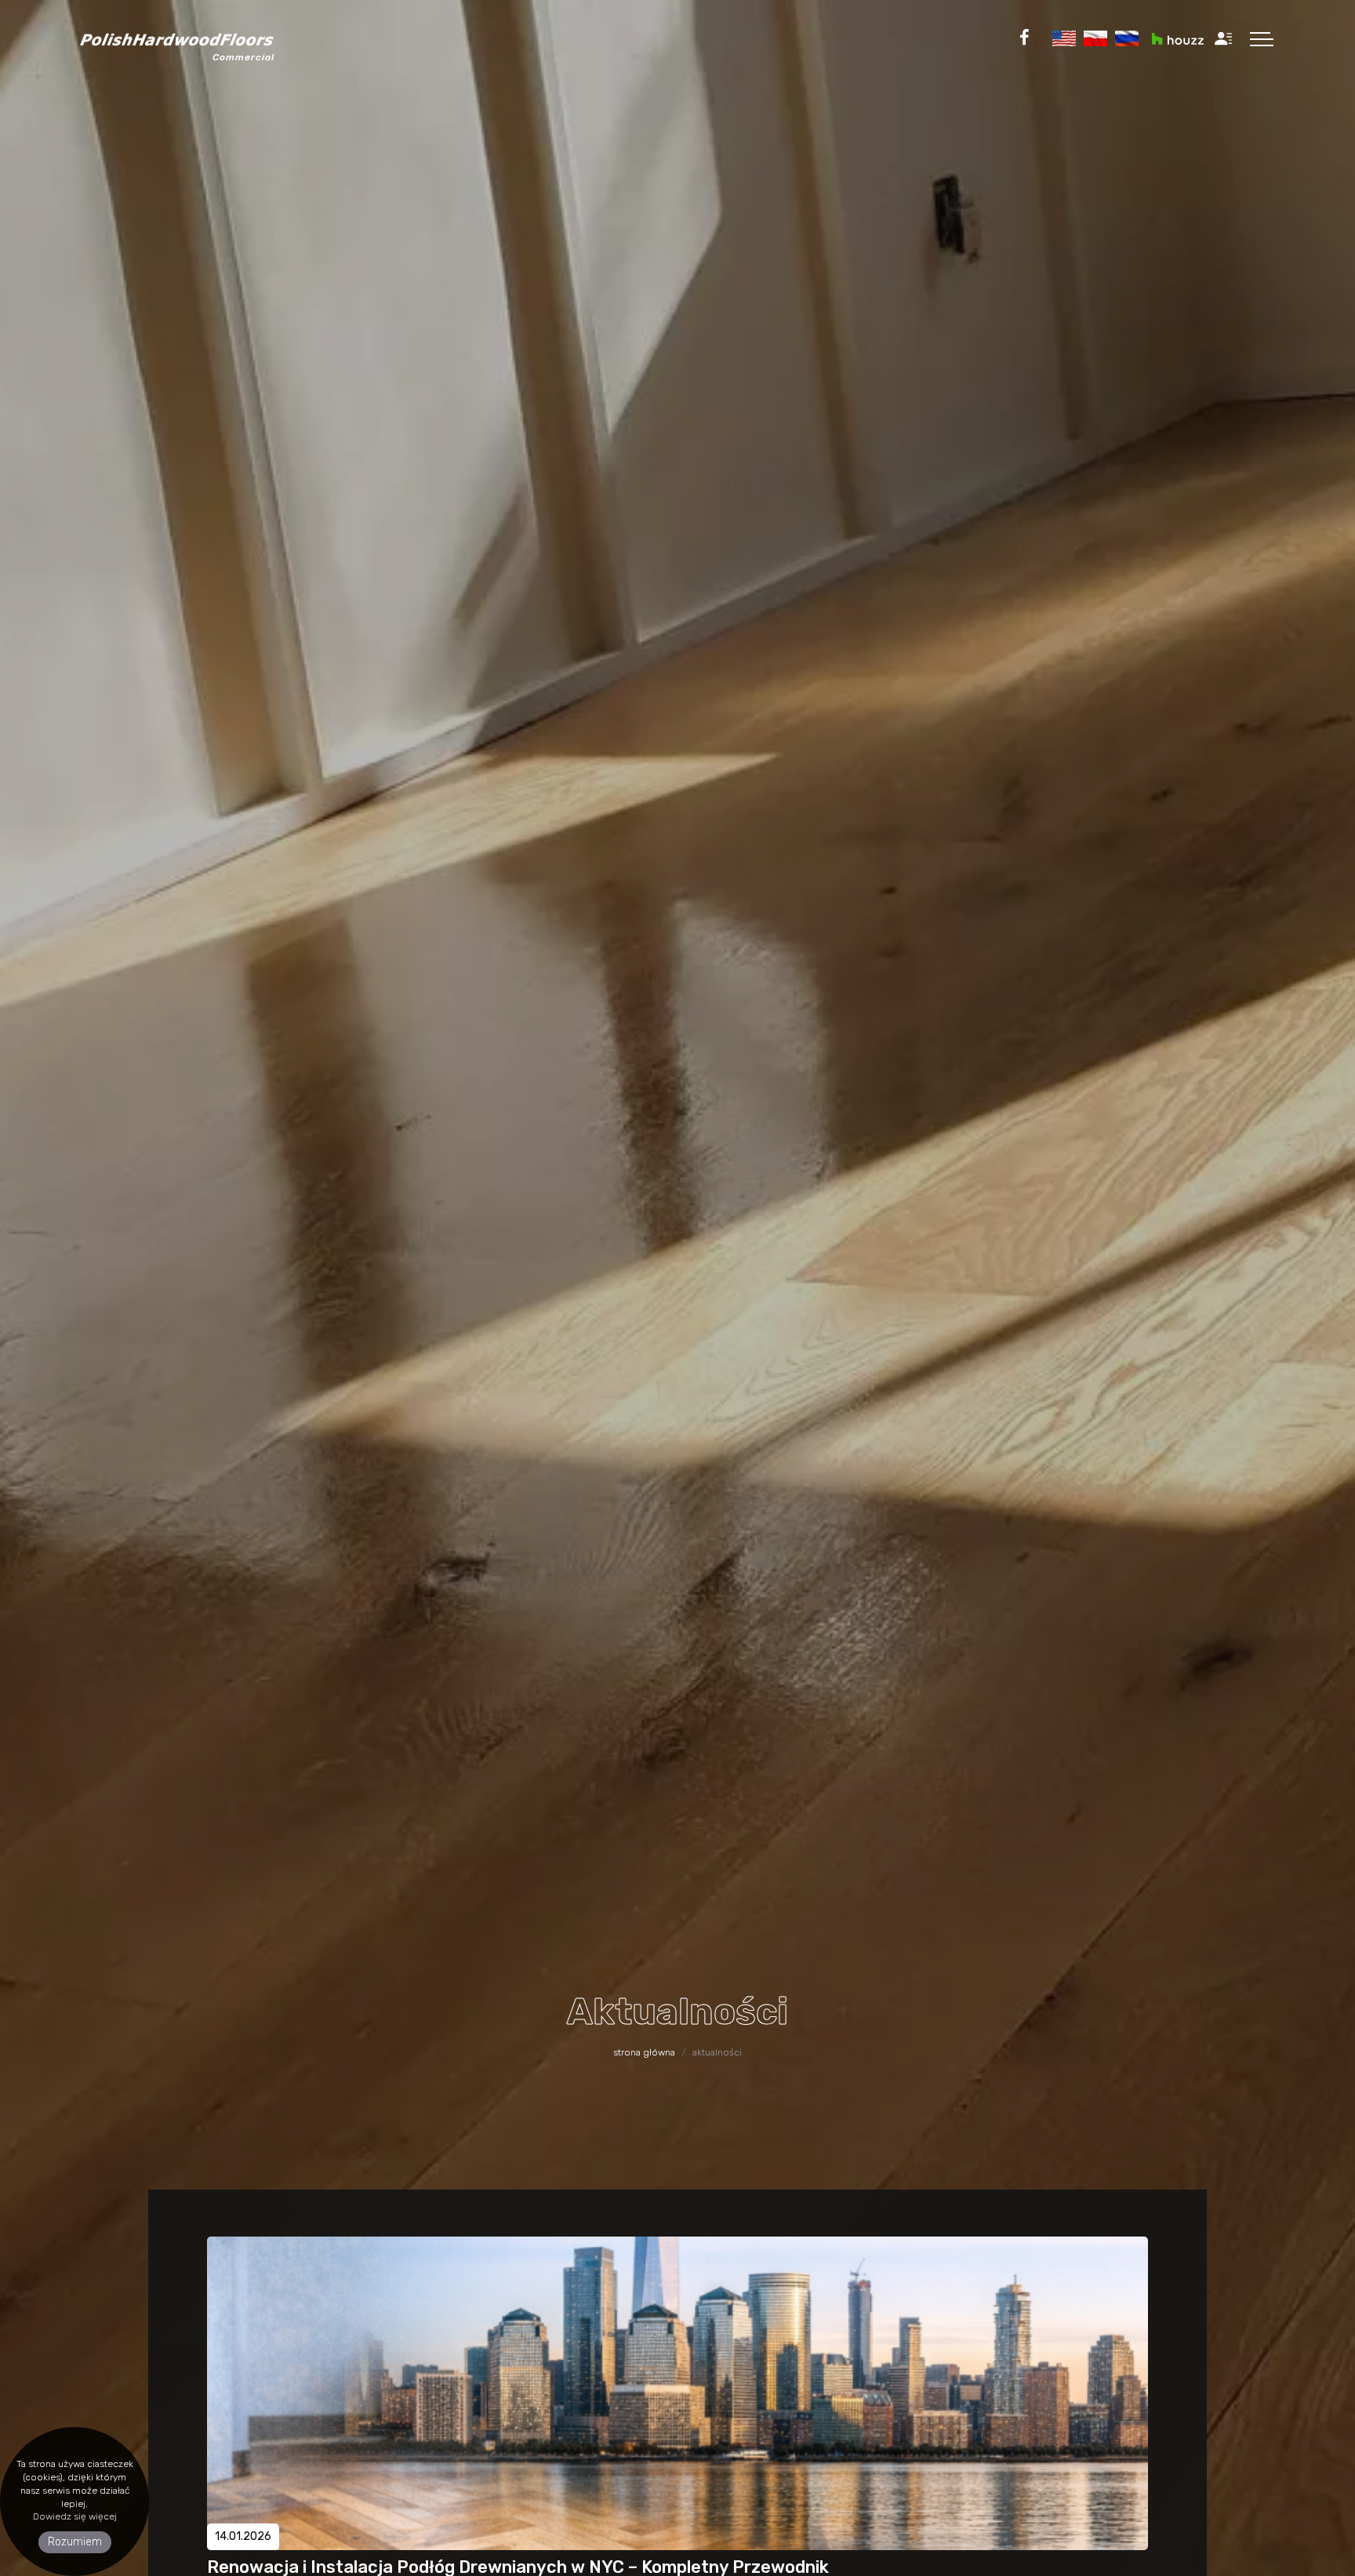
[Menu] (1262, 38)
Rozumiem (75, 2542)
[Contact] (1223, 38)
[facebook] (1024, 38)
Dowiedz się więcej (75, 2516)
